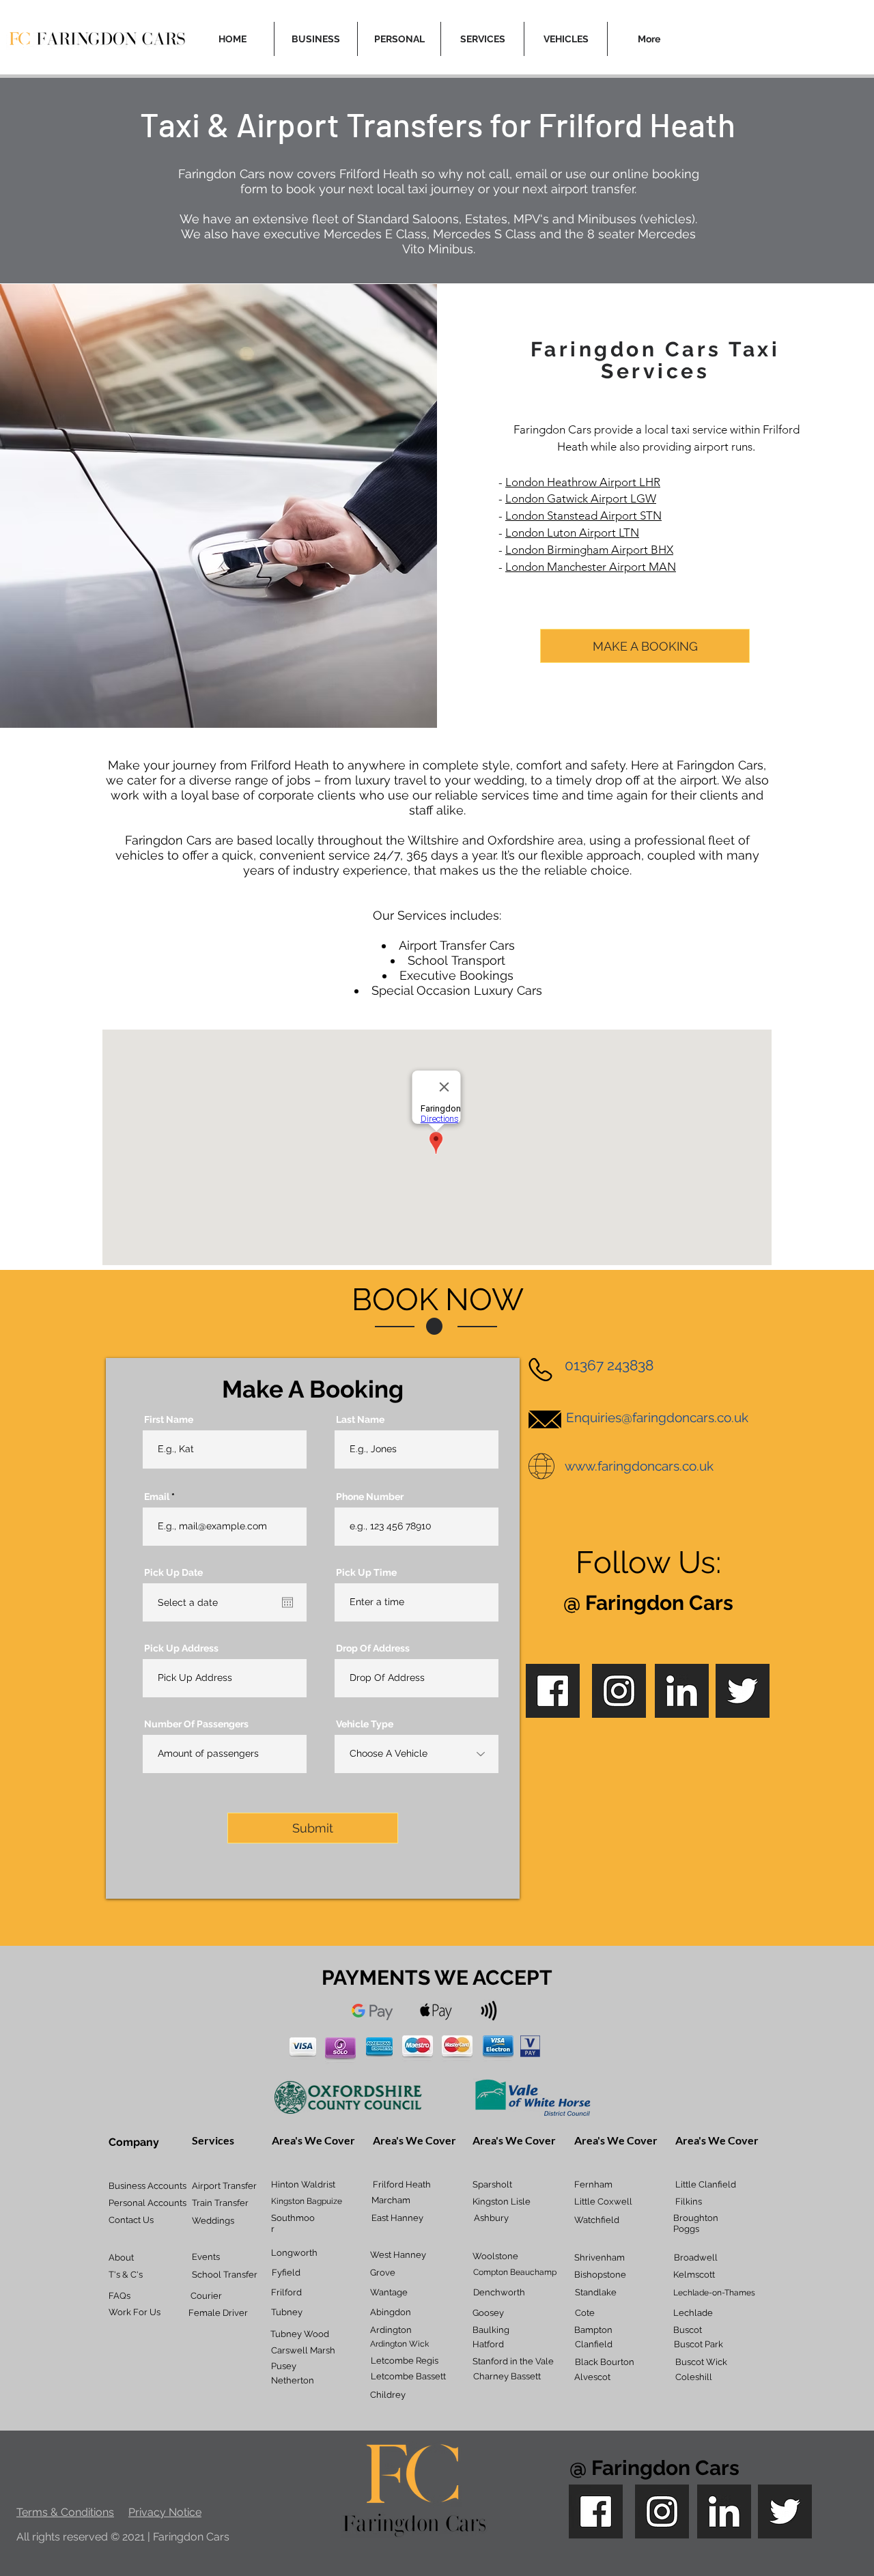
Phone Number (370, 1497)
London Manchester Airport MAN (591, 567)
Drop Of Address (373, 1648)
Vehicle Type (365, 1724)
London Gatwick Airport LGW (581, 498)
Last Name (360, 1419)
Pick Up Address (181, 1648)
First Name (169, 1419)
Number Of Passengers (196, 1724)
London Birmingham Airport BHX (589, 550)
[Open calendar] (287, 1602)
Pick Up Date (173, 1572)
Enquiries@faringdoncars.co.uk (657, 1417)
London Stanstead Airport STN (583, 515)
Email (157, 1497)
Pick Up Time (366, 1572)
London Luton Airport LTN (572, 533)
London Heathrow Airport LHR (583, 482)
